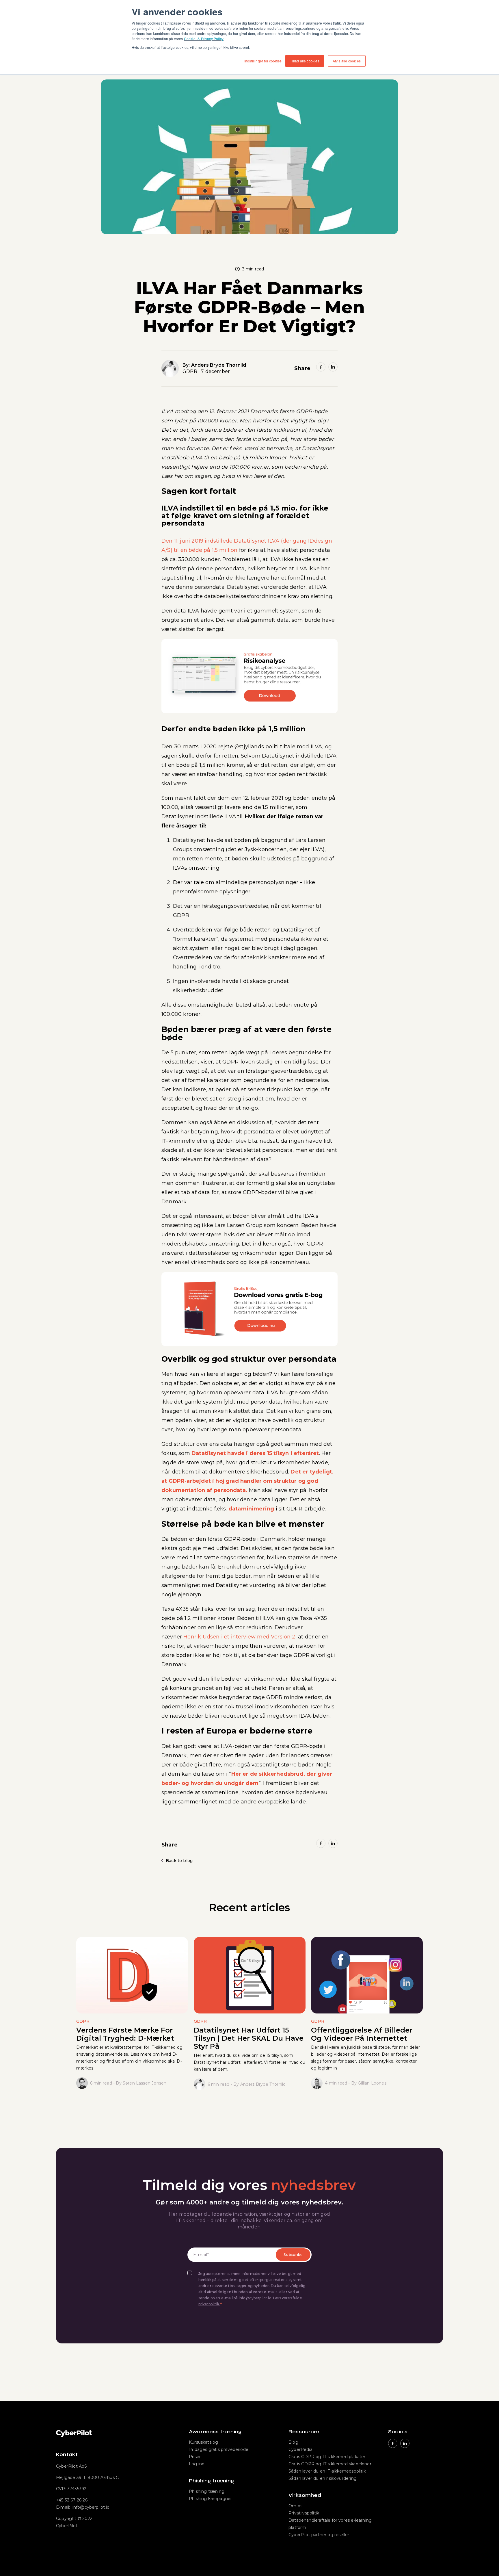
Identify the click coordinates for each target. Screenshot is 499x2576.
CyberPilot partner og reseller (319, 2535)
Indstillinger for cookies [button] (263, 61)
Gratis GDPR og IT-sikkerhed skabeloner (330, 2464)
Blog (293, 2442)
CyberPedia (300, 2449)
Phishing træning (207, 2491)
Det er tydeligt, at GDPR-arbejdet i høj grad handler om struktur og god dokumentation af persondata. (247, 1481)
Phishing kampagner (210, 2499)
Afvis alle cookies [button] (347, 61)
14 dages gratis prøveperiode (219, 2449)
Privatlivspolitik (304, 2513)
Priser (195, 2457)
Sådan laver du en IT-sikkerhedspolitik (327, 2471)
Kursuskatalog (203, 2442)
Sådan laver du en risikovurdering (323, 2478)
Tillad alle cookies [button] (305, 61)
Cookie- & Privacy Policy (204, 39)
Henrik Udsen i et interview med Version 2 (239, 1637)
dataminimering (251, 1509)
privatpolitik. (209, 2304)
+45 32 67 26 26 (72, 2500)
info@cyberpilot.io (91, 2507)
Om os (295, 2506)
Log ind (197, 2464)
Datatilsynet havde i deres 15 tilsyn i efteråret (255, 1453)
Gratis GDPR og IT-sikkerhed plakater (327, 2457)
